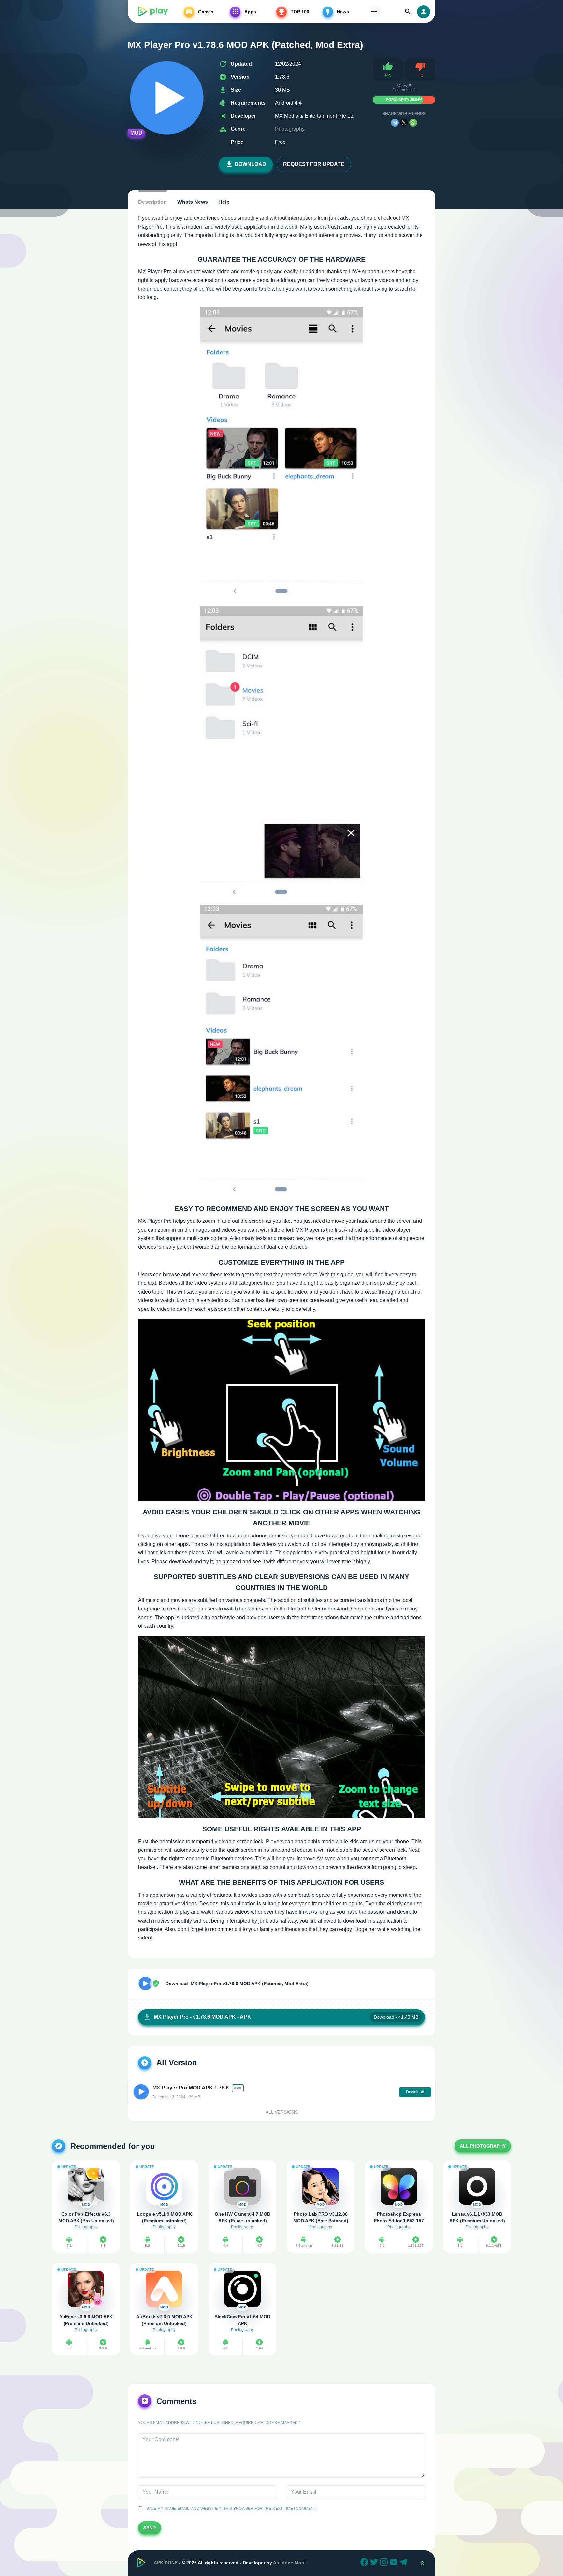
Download (250, 164)
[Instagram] (385, 2563)
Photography (290, 129)
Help (224, 202)
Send (150, 2528)
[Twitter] (375, 2563)
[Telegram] (395, 123)
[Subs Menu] (374, 12)
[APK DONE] (152, 12)
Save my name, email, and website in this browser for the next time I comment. (231, 2509)
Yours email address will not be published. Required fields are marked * (219, 2423)
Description (152, 202)
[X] (404, 123)
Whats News (193, 202)
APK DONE (166, 2563)
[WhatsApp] (413, 123)
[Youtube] (395, 2563)
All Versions (282, 2112)
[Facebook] (365, 2563)
